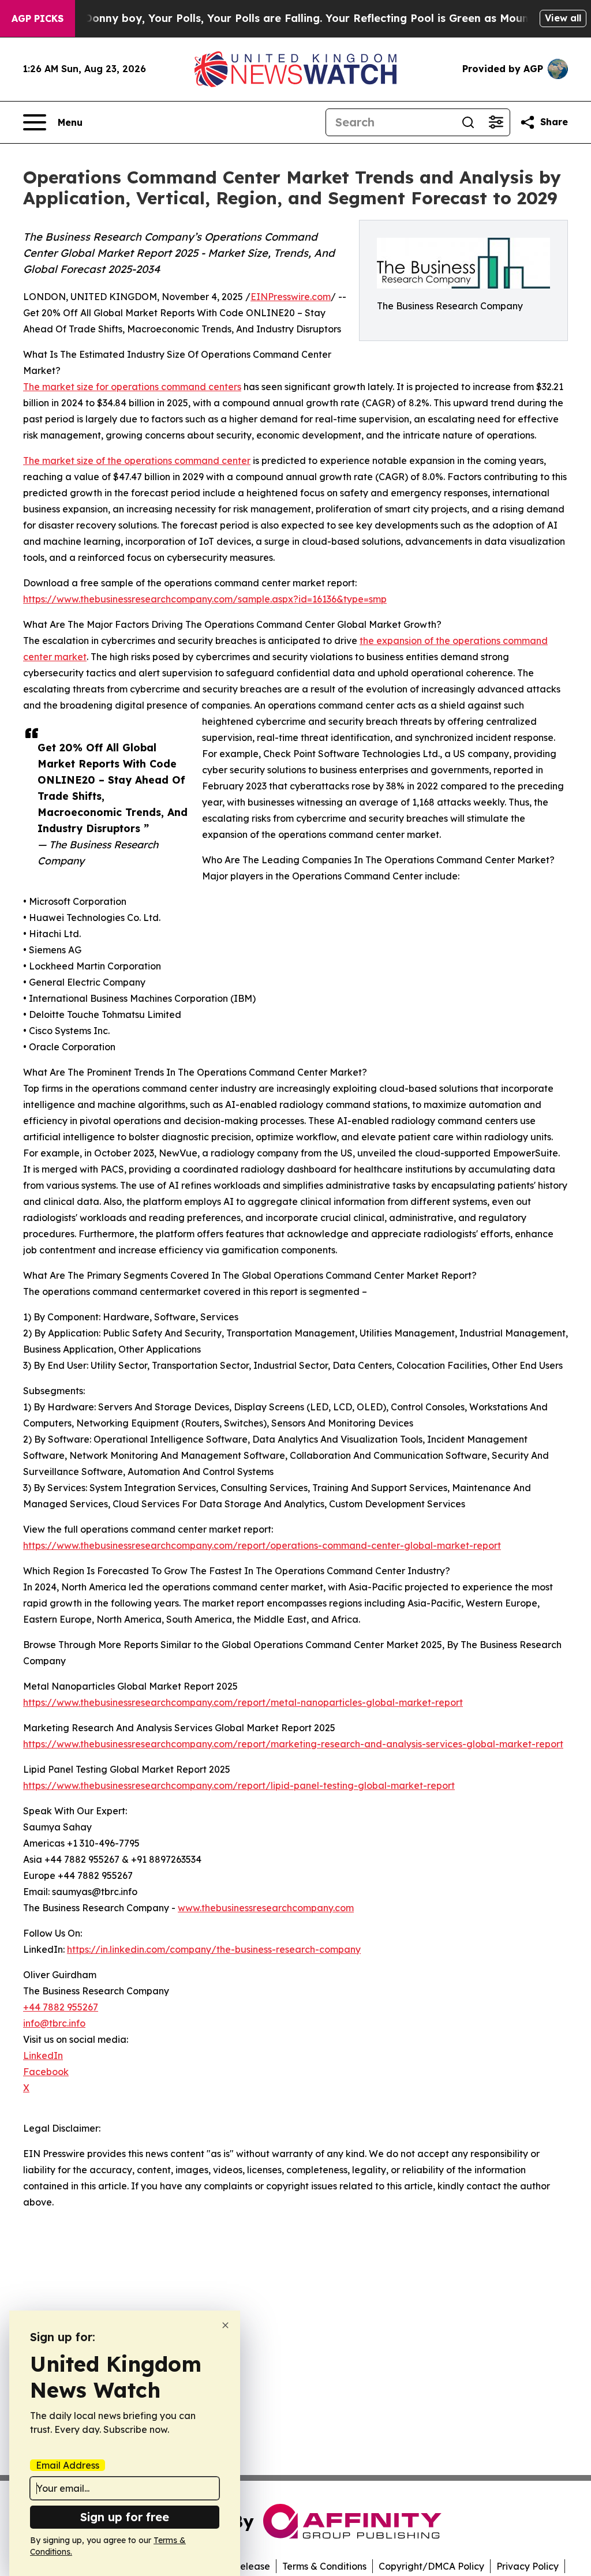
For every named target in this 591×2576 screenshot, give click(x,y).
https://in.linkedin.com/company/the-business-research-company (214, 1949)
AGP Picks (38, 18)
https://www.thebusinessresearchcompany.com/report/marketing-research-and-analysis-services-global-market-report (293, 1744)
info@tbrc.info (54, 2023)
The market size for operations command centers (132, 387)
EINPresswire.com (291, 297)
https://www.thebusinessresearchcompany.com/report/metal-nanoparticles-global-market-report (243, 1702)
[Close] (225, 2325)
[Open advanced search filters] (496, 122)
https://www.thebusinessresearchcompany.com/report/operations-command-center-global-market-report (262, 1545)
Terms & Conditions (324, 2566)
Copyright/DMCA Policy (431, 2566)
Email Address (68, 2465)
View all (563, 18)
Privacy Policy (528, 2566)
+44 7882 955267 (61, 2007)
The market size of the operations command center (137, 460)
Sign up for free (125, 2517)
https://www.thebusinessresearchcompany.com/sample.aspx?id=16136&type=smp (205, 599)
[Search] (468, 122)
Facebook (46, 2072)
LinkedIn (43, 2055)
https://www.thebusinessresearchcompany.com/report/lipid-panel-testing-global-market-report (239, 1785)
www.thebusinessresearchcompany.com (266, 1908)
